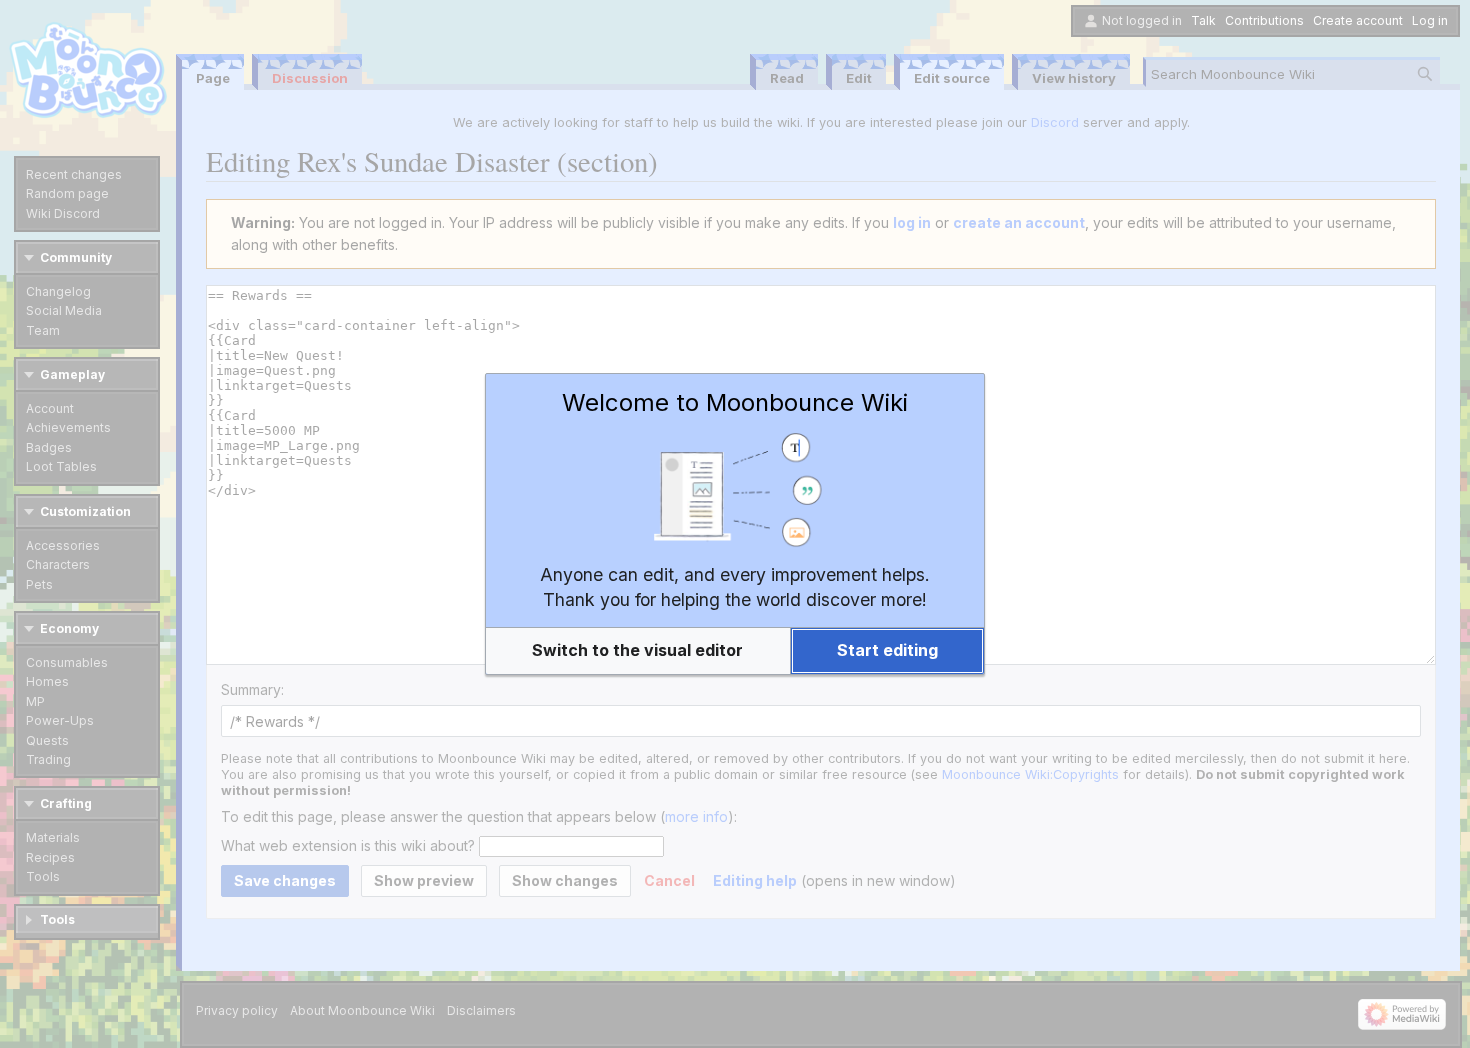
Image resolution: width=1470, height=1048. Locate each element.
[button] (638, 651)
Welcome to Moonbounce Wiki (735, 402)
